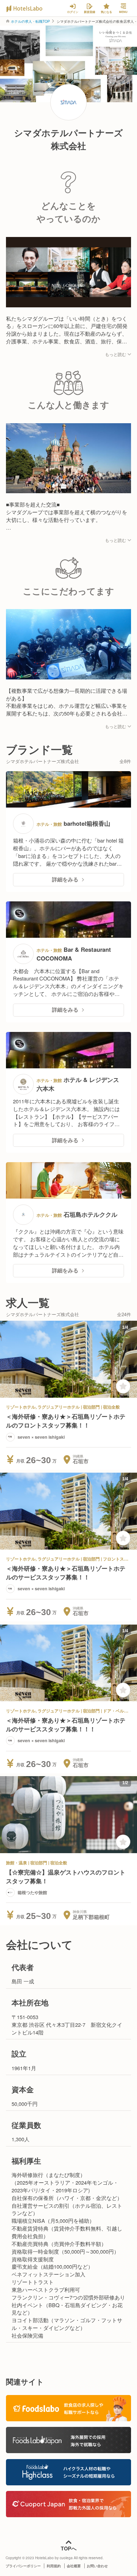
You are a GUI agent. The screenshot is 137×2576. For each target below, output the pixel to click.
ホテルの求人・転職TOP (30, 21)
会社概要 (74, 2566)
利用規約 (54, 2566)
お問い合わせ (97, 2566)
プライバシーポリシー (23, 2566)
